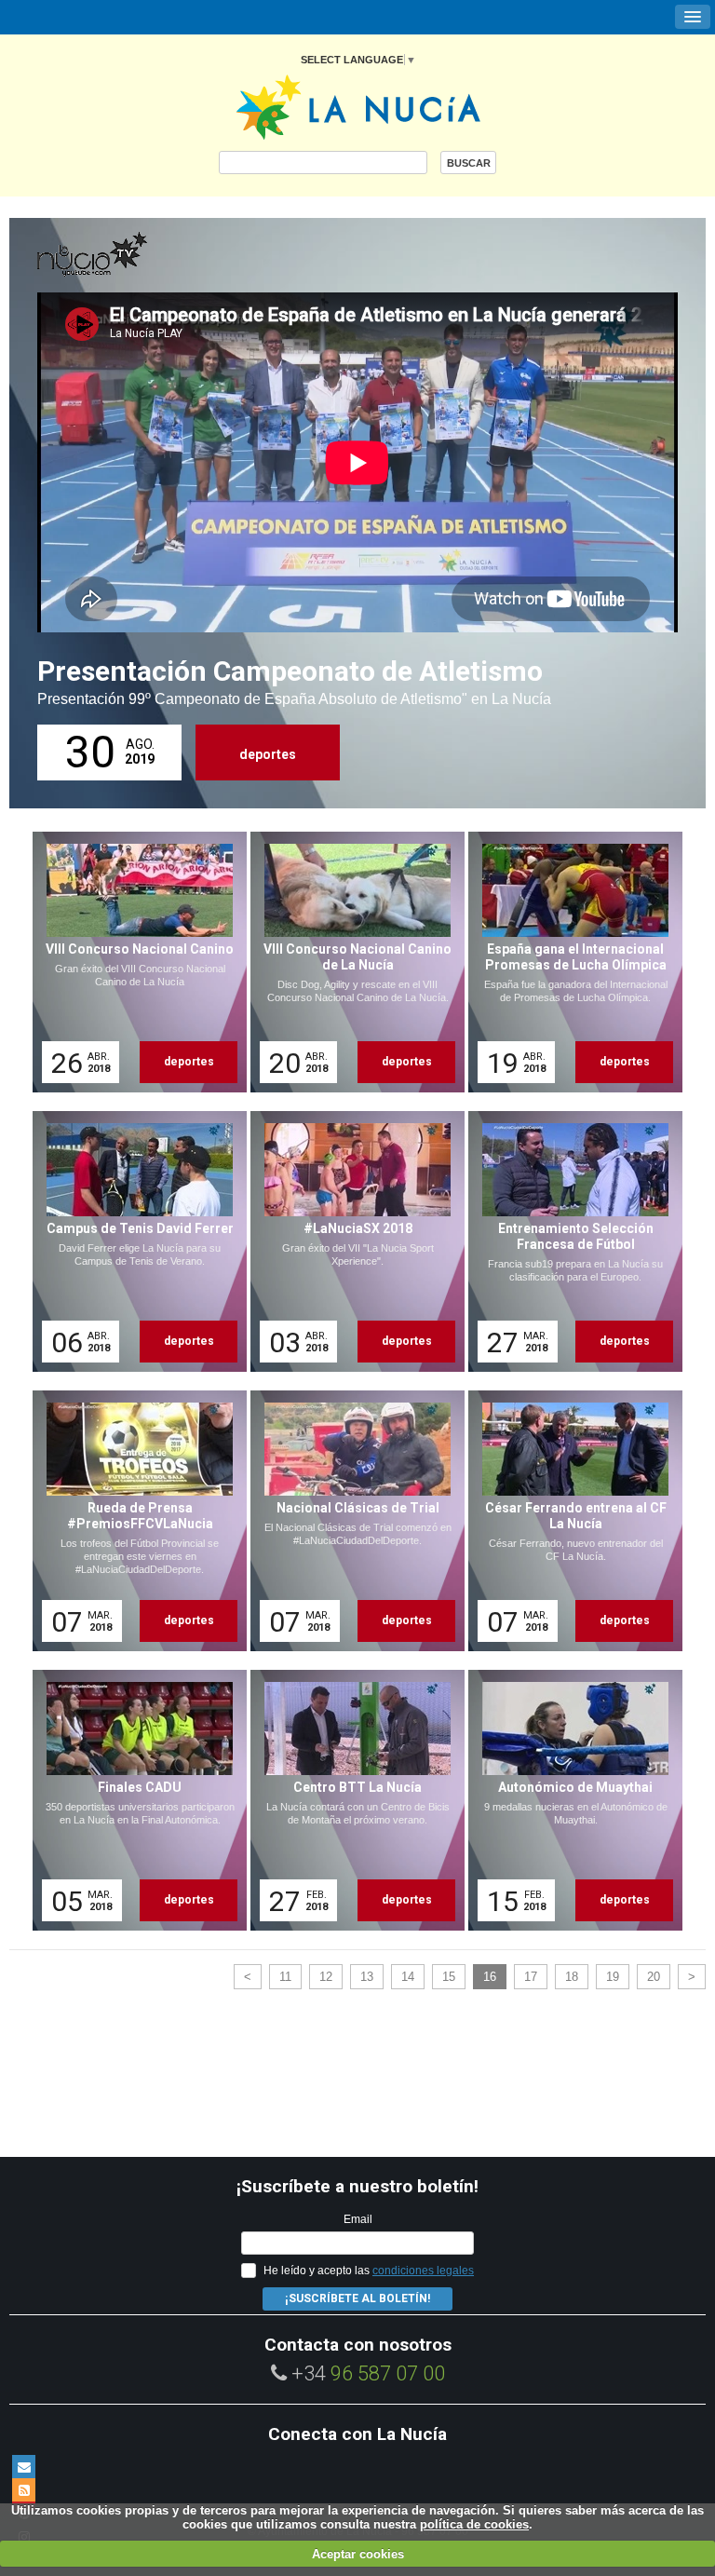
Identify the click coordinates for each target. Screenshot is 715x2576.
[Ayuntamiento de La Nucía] (358, 106)
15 (449, 1977)
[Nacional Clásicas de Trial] (351, 1521)
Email (358, 2219)
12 (326, 1977)
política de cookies (474, 2524)
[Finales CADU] (133, 1800)
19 (613, 1977)
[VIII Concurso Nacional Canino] (133, 962)
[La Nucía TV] (130, 255)
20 (654, 1977)
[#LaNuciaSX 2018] (351, 1241)
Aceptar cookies (358, 2554)
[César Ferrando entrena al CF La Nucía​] (569, 1521)
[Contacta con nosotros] (24, 2467)
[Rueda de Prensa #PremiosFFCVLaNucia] (133, 1521)
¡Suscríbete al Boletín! (357, 2298)
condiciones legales (423, 2271)
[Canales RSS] (24, 2490)
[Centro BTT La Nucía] (351, 1800)
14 (408, 1977)
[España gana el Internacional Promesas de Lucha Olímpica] (569, 962)
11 (285, 1977)
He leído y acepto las (369, 2271)
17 (531, 1977)
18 (572, 1977)
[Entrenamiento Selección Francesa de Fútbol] (569, 1241)
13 (367, 1977)
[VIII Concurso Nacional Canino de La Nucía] (351, 962)
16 (490, 1977)
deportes (268, 754)
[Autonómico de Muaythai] (569, 1800)
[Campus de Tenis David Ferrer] (133, 1241)
